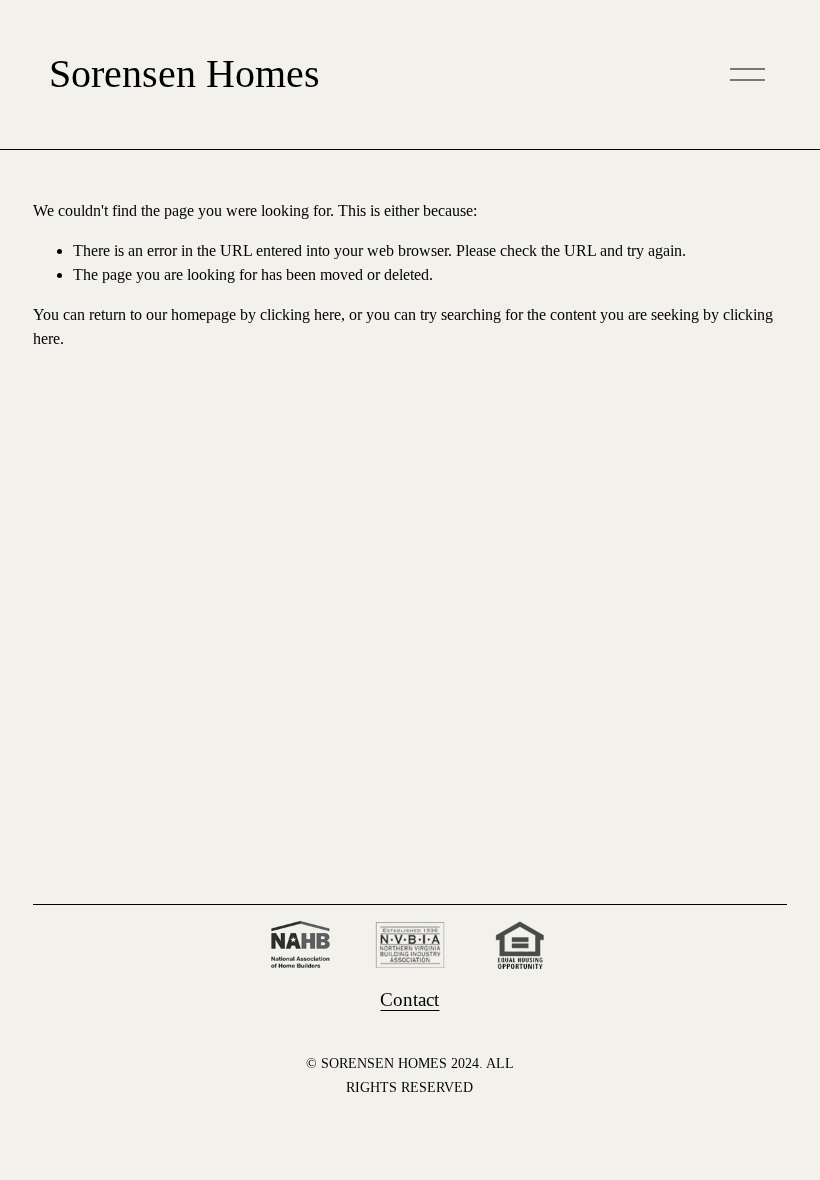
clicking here (300, 314)
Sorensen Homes (184, 74)
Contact (409, 999)
